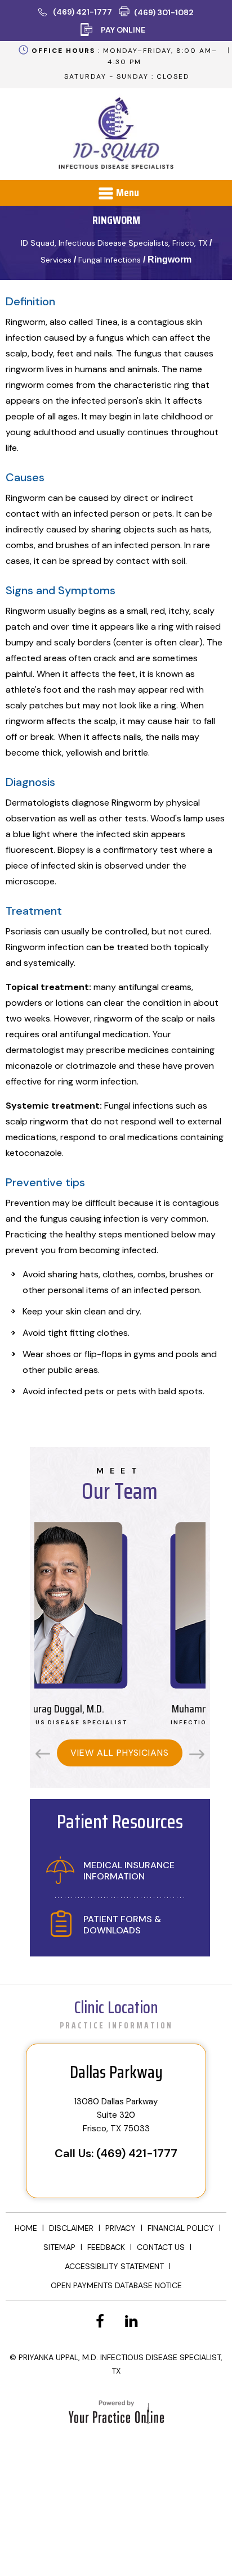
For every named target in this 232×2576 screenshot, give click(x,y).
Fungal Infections (110, 260)
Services (56, 260)
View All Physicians (120, 1753)
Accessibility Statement (114, 2266)
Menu (128, 192)
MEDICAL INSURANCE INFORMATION (129, 1871)
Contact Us (161, 2247)
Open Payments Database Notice (116, 2285)
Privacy (121, 2228)
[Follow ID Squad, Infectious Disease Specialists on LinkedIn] (132, 2322)
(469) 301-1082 (164, 12)
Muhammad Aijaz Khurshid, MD (137, 1713)
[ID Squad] (116, 135)
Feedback (106, 2247)
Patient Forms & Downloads (122, 1925)
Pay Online (123, 30)
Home (26, 2228)
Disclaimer (71, 2228)
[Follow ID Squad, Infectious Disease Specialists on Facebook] (100, 2322)
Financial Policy (181, 2228)
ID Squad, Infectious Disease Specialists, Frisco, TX (114, 243)
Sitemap (59, 2247)
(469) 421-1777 (82, 12)
